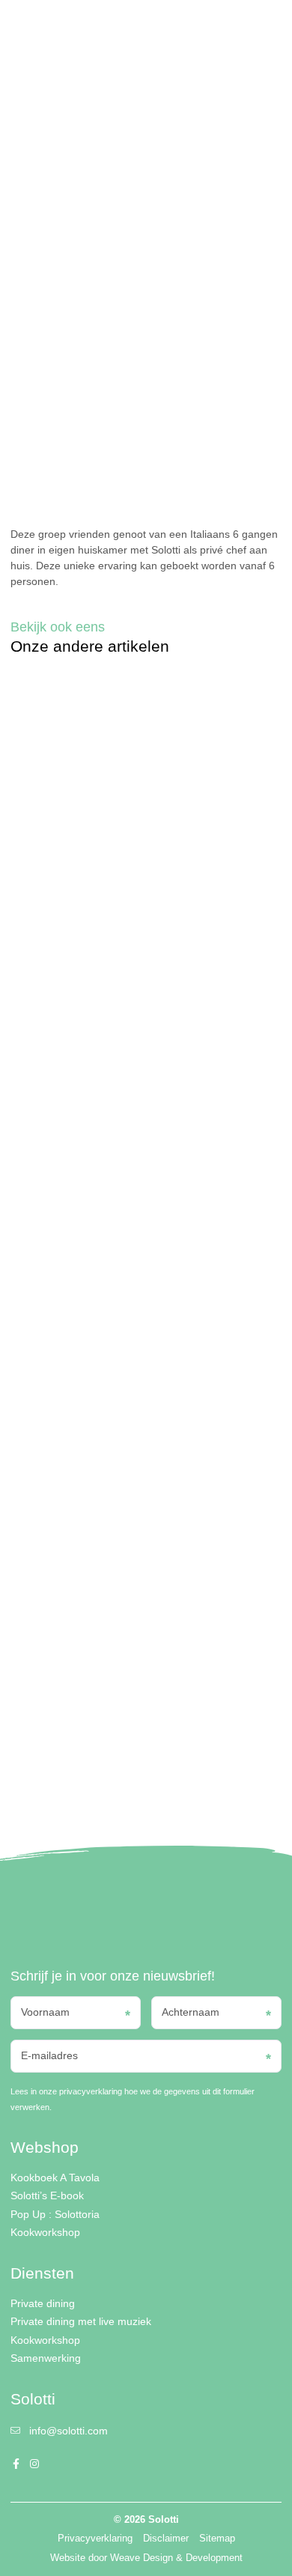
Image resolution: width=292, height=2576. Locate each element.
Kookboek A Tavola (55, 2178)
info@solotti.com (69, 2431)
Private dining (43, 2303)
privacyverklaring (91, 2091)
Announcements (40, 80)
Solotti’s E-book (47, 2195)
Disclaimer (166, 2539)
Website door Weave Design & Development (146, 2558)
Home (22, 68)
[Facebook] (208, 26)
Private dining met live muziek (81, 2321)
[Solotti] (58, 26)
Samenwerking (46, 2358)
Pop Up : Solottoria (55, 2214)
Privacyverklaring (95, 2539)
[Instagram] (224, 26)
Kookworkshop (45, 2232)
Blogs (50, 68)
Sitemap (217, 2539)
